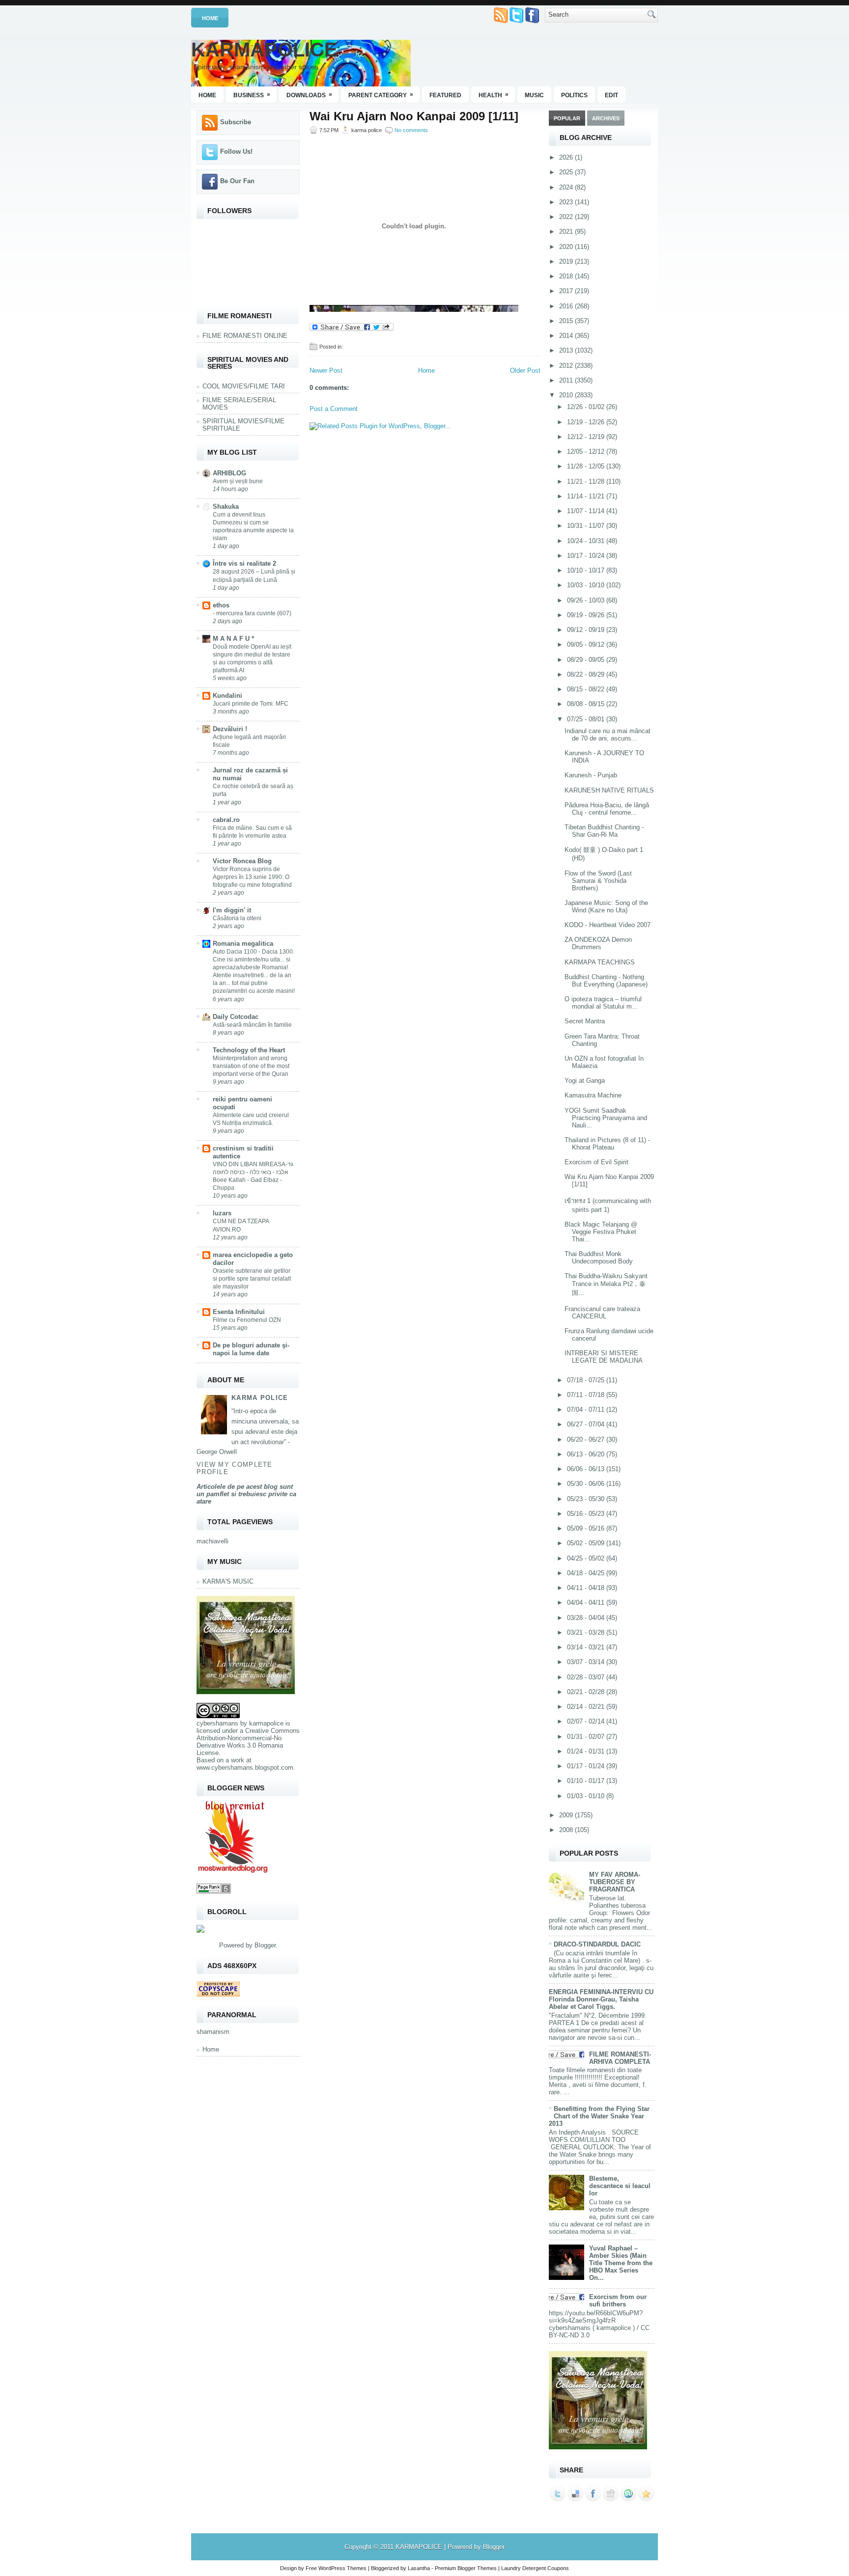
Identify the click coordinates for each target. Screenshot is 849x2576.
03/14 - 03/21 (587, 1647)
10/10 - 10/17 (587, 570)
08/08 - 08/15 (587, 704)
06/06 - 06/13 (587, 1469)
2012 (567, 366)
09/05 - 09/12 (587, 644)
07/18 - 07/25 (587, 1380)
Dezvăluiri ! (230, 729)
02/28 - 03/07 (587, 1677)
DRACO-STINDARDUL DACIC (597, 1944)
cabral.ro (226, 820)
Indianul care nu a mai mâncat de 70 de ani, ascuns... (608, 735)
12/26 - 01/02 (587, 407)
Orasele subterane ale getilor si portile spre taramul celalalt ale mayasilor (252, 1279)
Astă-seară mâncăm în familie (252, 1025)
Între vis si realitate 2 (244, 563)
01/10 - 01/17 (587, 1781)
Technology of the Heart (249, 1050)
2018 (567, 276)
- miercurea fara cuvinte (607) (252, 613)
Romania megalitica (243, 944)
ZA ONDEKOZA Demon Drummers (598, 943)
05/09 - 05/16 (587, 1528)
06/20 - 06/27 (587, 1439)
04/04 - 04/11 (587, 1603)
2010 (567, 395)
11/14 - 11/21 (587, 496)
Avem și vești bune (238, 481)
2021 (567, 232)
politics (574, 95)
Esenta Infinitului (239, 1312)
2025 (567, 172)
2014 (567, 336)
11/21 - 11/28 (587, 481)
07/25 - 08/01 (587, 719)
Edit (611, 95)
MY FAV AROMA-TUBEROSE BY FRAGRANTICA (615, 1882)
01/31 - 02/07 (587, 1737)
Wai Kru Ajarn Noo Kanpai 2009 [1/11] (414, 116)
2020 (567, 247)
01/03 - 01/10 (587, 1796)
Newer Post (326, 370)
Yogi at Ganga (585, 1081)
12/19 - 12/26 (587, 422)
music (534, 95)
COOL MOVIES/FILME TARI (244, 386)
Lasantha (419, 2568)
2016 (567, 306)
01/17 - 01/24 (587, 1766)
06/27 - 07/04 (587, 1424)
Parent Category (381, 95)
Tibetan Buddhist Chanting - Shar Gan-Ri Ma (604, 831)
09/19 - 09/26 (587, 615)
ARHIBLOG (229, 473)
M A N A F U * (233, 639)
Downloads (309, 95)
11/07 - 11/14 (587, 511)
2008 (567, 1830)
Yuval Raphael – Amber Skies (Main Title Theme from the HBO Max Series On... (621, 2263)
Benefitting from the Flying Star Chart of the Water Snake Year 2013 (599, 2116)
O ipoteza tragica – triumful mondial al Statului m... (603, 1003)
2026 (567, 157)
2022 (567, 217)
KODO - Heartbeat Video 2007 (608, 925)
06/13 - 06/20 (587, 1454)
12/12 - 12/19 (587, 437)
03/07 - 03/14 (587, 1662)
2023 (567, 202)
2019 (567, 261)
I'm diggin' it (232, 910)
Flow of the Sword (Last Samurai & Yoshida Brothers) (598, 881)
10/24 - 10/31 (587, 541)
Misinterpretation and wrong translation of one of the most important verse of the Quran (251, 1066)
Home (210, 18)
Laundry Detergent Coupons (535, 2568)
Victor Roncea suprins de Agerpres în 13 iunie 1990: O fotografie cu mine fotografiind (252, 877)
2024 (567, 187)
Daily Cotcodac (236, 1017)
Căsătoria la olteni (237, 918)
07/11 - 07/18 (587, 1395)
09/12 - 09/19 (587, 630)
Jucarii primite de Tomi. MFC (251, 704)
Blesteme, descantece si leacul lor (620, 2186)
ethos (221, 605)
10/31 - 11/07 (587, 526)
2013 (567, 350)
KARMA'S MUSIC (228, 1581)
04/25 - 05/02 (587, 1558)
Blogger (265, 1945)
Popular (567, 118)
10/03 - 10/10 (587, 585)
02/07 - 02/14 (587, 1721)
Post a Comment (334, 409)
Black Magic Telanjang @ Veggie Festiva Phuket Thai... (601, 1232)
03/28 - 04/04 (587, 1618)
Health (494, 95)
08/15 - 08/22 (587, 689)
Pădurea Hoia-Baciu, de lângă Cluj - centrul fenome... (607, 809)
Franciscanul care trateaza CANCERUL (602, 1313)
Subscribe (236, 122)
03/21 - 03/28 (587, 1632)
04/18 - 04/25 (587, 1573)
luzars (222, 1213)
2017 (567, 291)
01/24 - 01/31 (587, 1751)
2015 (567, 321)
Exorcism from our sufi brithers (618, 2301)
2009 (567, 1815)
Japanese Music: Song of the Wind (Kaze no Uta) (606, 906)
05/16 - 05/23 (587, 1514)
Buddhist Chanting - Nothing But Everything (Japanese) (606, 981)
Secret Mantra (585, 1021)
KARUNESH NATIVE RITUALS (609, 790)
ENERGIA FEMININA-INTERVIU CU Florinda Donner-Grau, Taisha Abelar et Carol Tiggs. (601, 1999)
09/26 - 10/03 (587, 600)
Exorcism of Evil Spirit (596, 1162)
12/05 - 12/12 (587, 452)
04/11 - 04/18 (587, 1588)
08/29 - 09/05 (587, 660)
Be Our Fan (237, 181)
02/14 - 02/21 (587, 1707)
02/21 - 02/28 (587, 1692)
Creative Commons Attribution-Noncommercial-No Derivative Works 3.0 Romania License (248, 1742)
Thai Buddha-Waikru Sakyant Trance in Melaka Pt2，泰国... (606, 1284)
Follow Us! (236, 151)
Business (252, 95)
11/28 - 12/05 (587, 466)
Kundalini (227, 696)
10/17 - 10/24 (587, 556)
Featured (445, 95)
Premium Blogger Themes (466, 2568)
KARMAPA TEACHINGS (600, 962)
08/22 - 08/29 (587, 674)
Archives (606, 118)
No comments (411, 130)
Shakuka (226, 507)
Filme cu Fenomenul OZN (247, 1320)
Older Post (525, 370)
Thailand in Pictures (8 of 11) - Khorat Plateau (607, 1144)
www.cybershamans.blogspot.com (245, 1768)
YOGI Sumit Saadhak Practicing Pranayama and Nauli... (606, 1118)
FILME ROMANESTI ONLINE (245, 336)
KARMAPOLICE (264, 50)
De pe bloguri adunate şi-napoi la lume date (251, 1349)
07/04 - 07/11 (587, 1410)
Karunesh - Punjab (591, 775)
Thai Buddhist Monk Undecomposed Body (599, 1258)
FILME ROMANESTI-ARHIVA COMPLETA (620, 2058)
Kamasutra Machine (593, 1095)
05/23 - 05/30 (587, 1499)
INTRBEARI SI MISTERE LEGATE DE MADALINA (604, 1357)
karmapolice (266, 1723)
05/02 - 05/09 (587, 1543)
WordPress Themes (342, 2568)
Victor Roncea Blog (242, 861)
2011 (567, 380)
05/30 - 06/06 (587, 1484)
